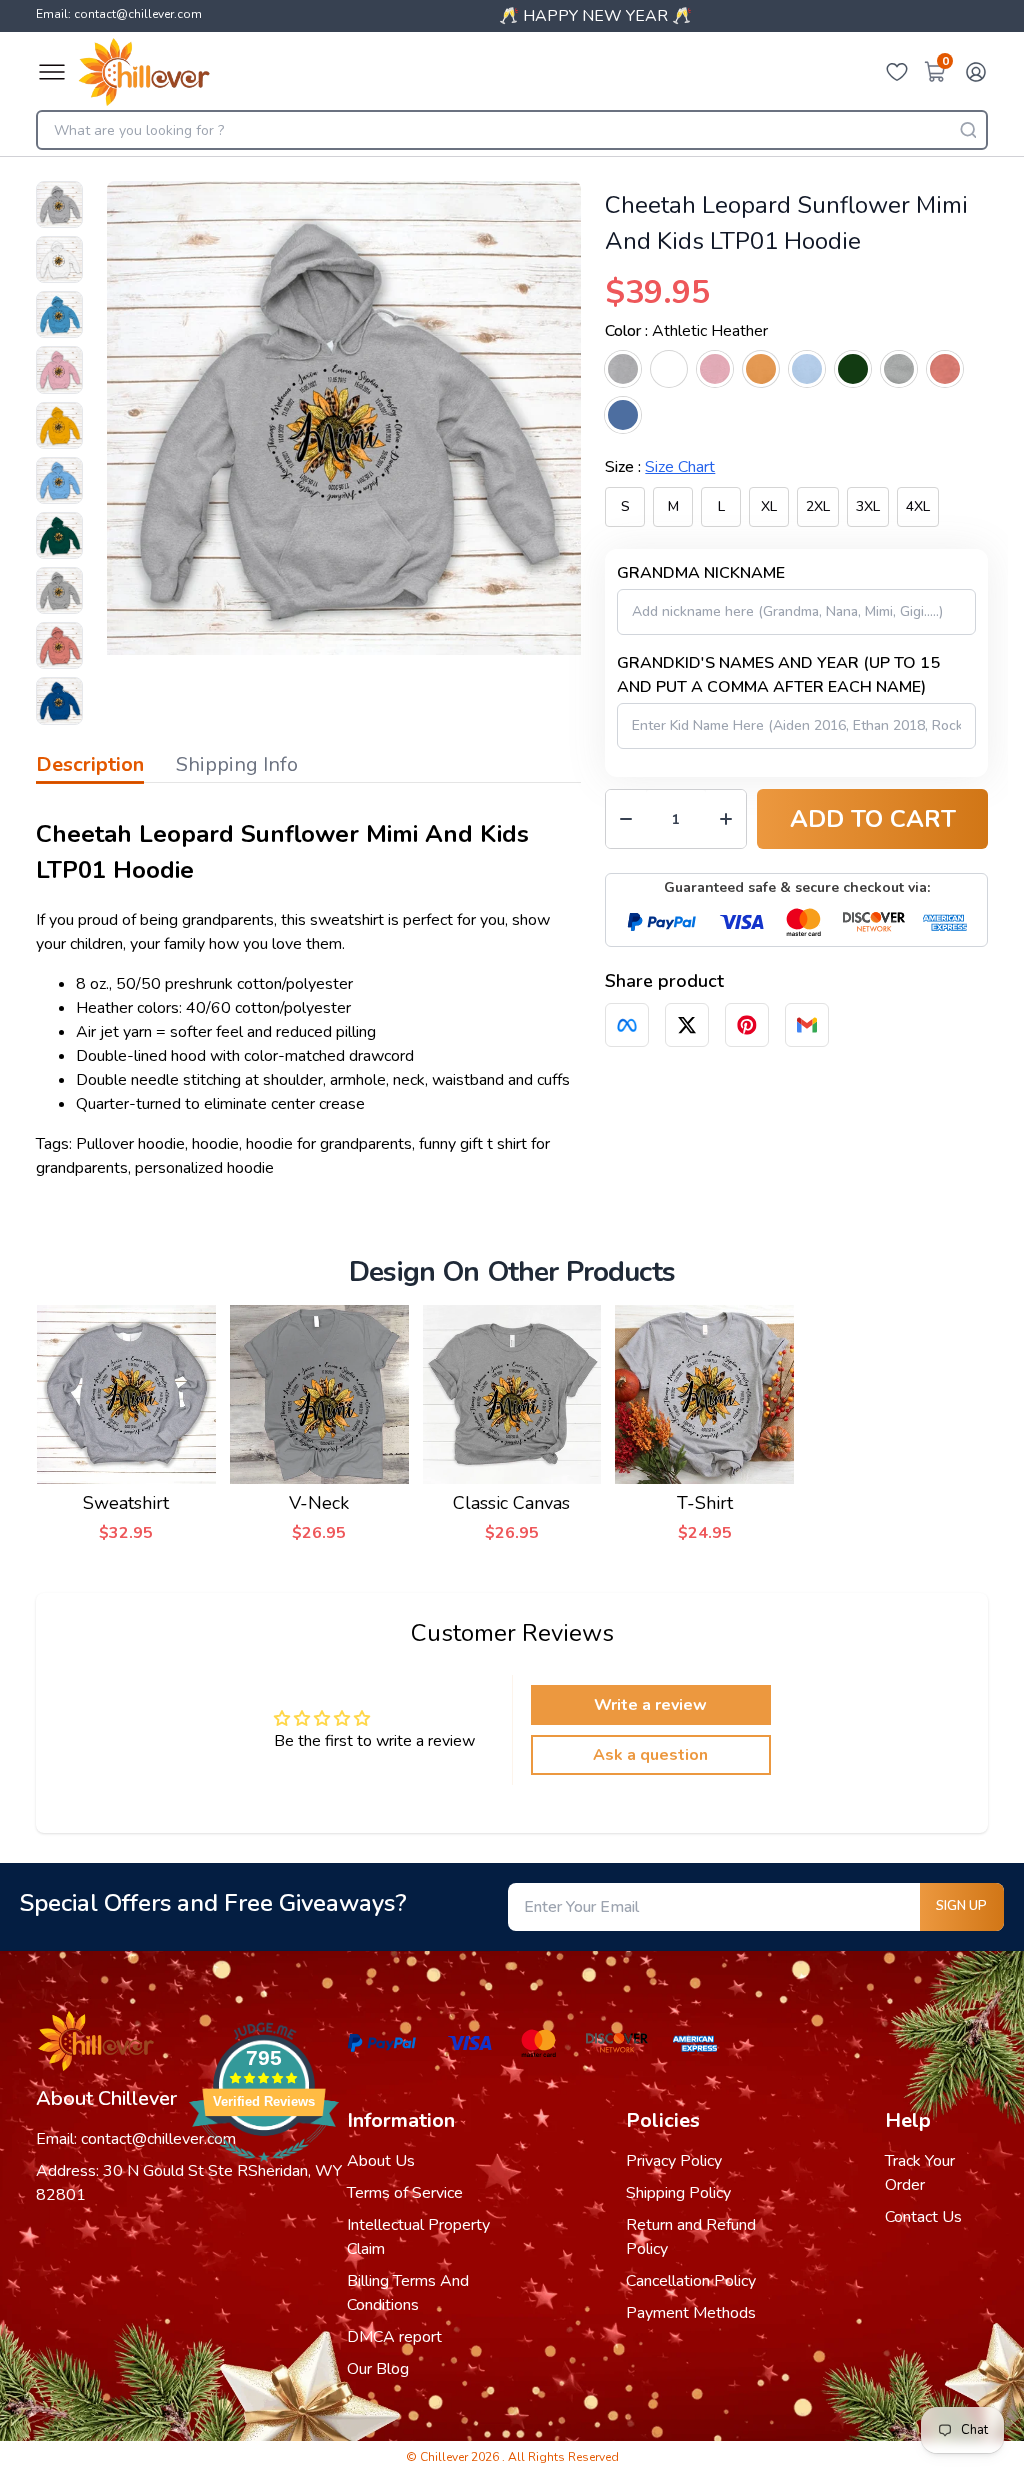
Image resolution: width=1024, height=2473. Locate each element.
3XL (868, 506)
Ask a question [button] (650, 1755)
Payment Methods (691, 2313)
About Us (381, 2161)
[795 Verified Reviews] (264, 2172)
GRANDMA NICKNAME (701, 573)
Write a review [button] (650, 1705)
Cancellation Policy (691, 2281)
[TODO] (627, 1025)
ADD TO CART (873, 819)
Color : (686, 331)
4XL (918, 506)
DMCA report (394, 2337)
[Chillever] (144, 72)
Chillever (445, 2457)
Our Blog (378, 2369)
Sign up (961, 1906)
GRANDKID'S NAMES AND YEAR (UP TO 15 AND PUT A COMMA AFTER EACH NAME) (778, 675)
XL (769, 506)
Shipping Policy (678, 2193)
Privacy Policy (674, 2161)
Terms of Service (405, 2193)
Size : (660, 467)
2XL (818, 506)
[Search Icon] (968, 130)
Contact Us (923, 2217)
